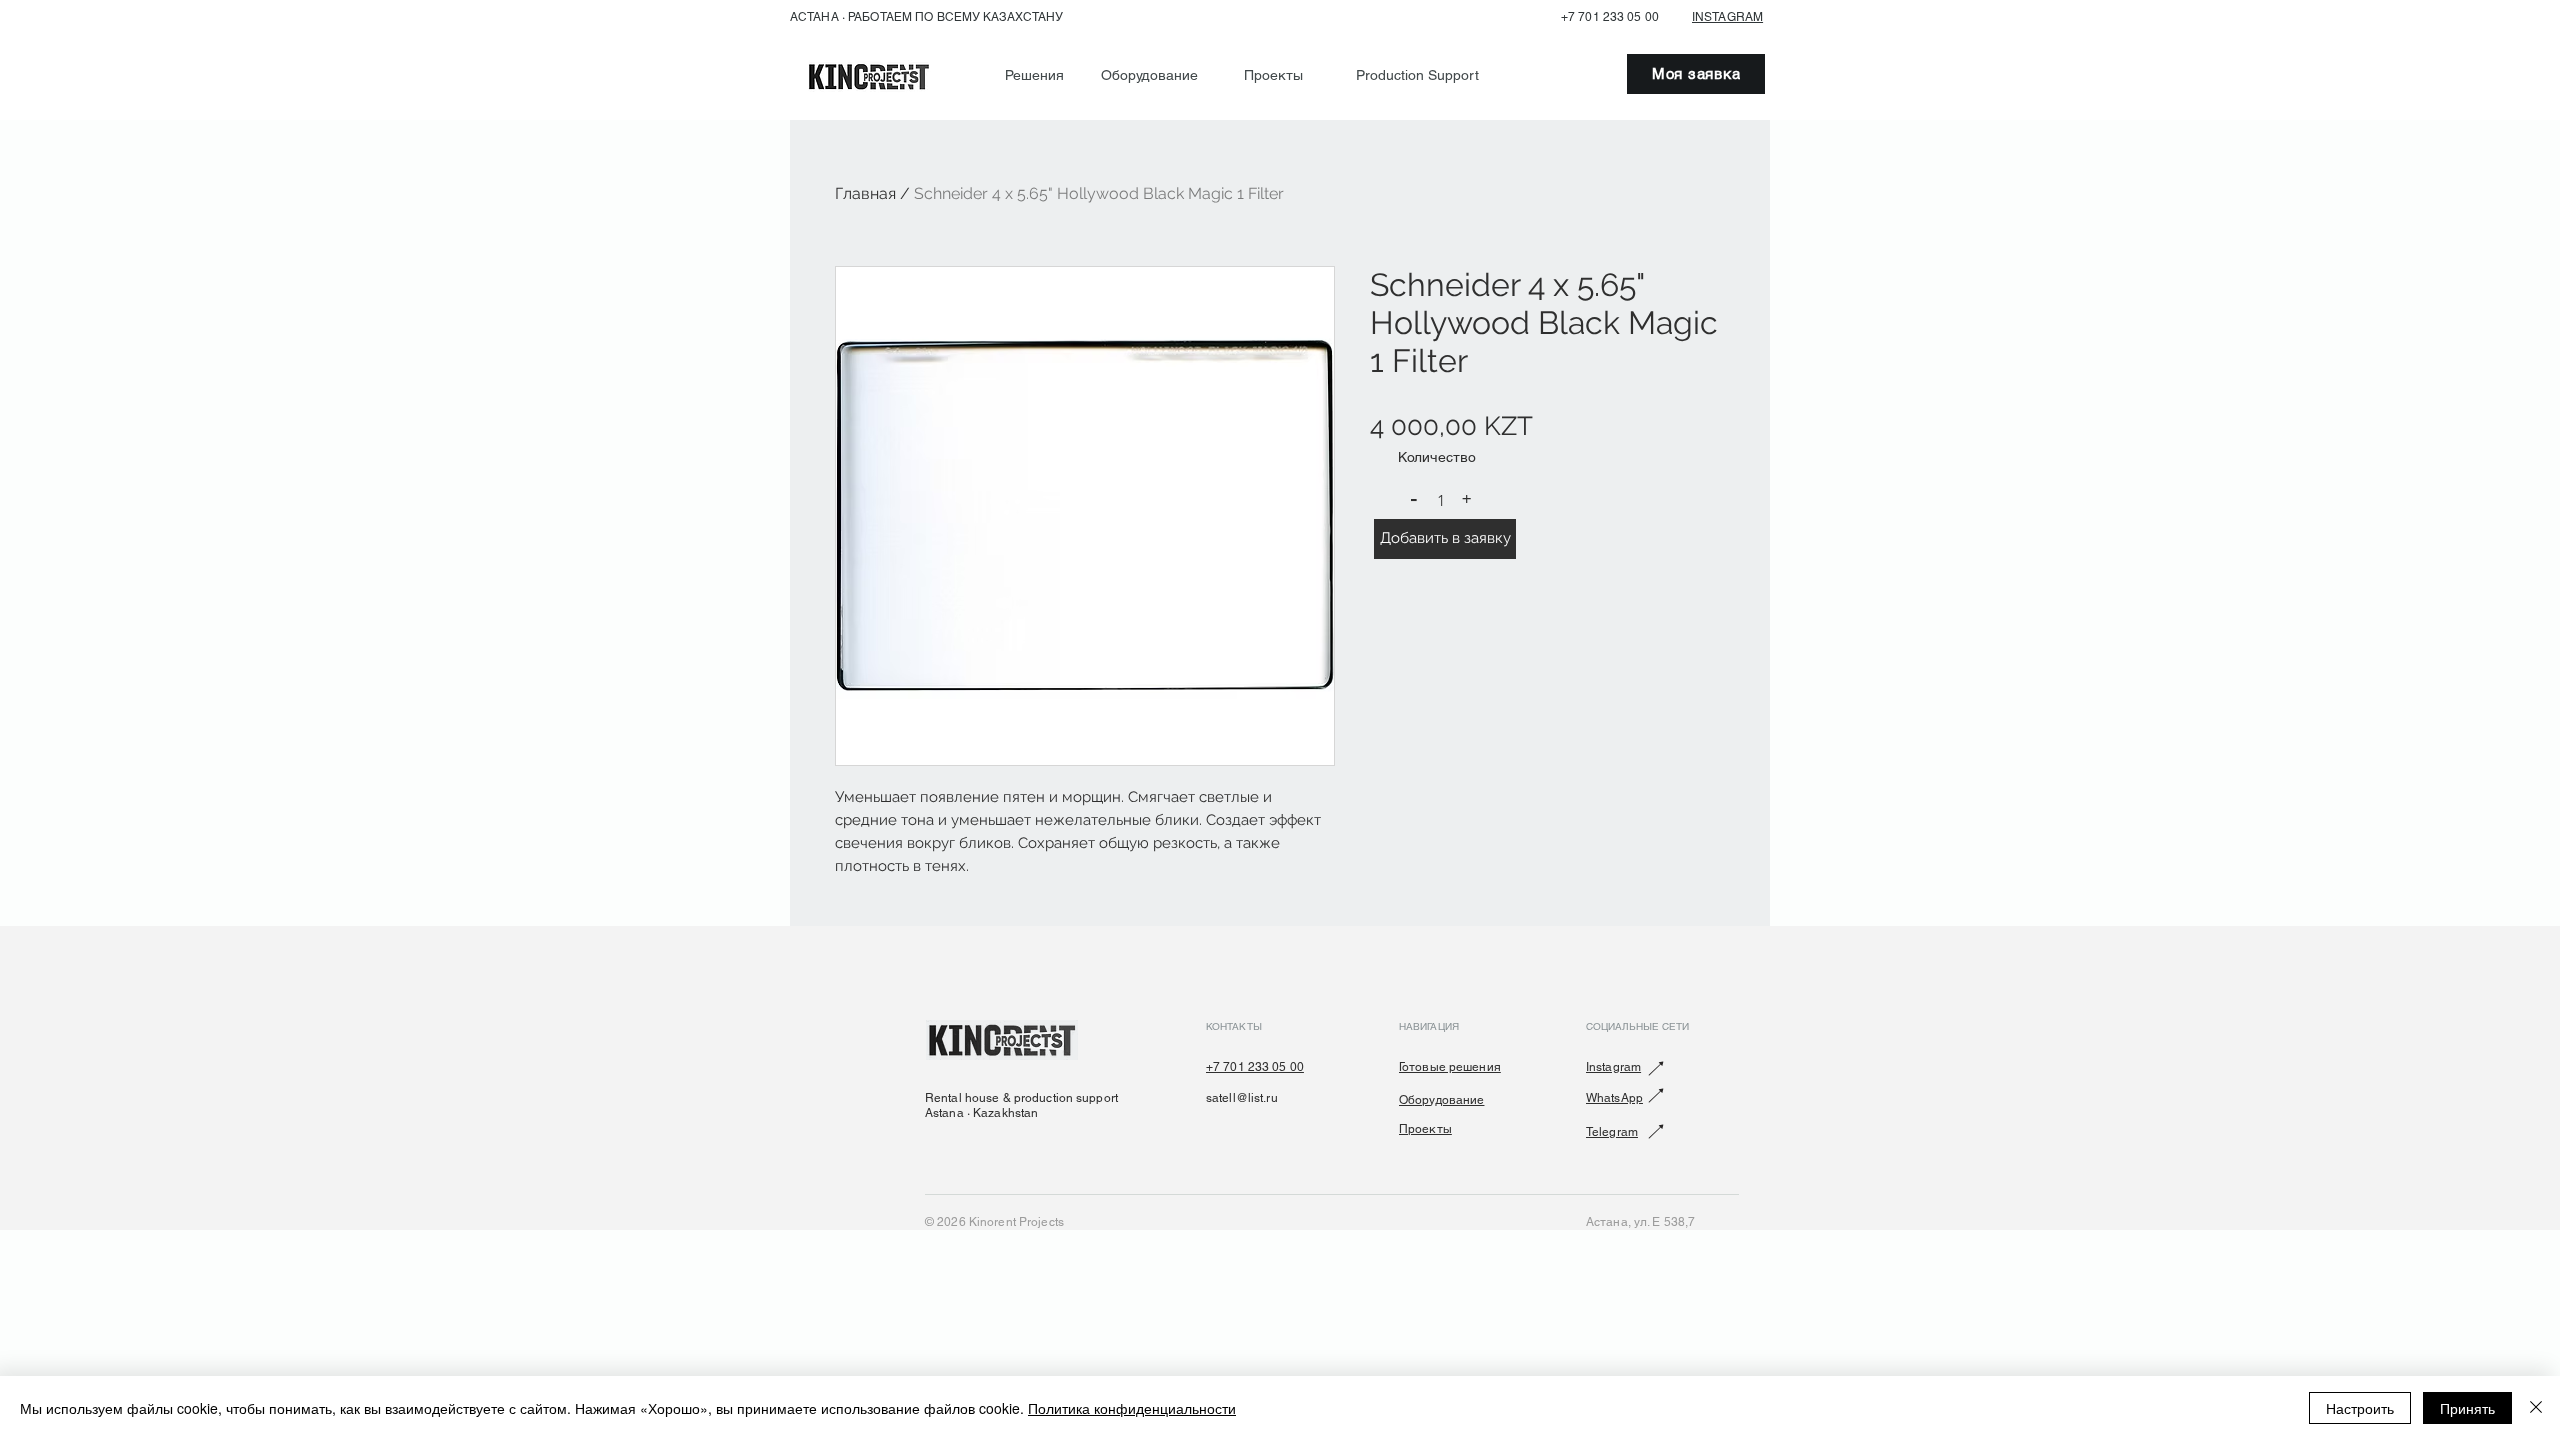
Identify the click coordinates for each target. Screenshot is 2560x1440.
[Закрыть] (2536, 1408)
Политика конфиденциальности (1132, 1408)
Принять (2467, 1408)
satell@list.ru (1242, 1098)
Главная (865, 193)
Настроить (2360, 1408)
